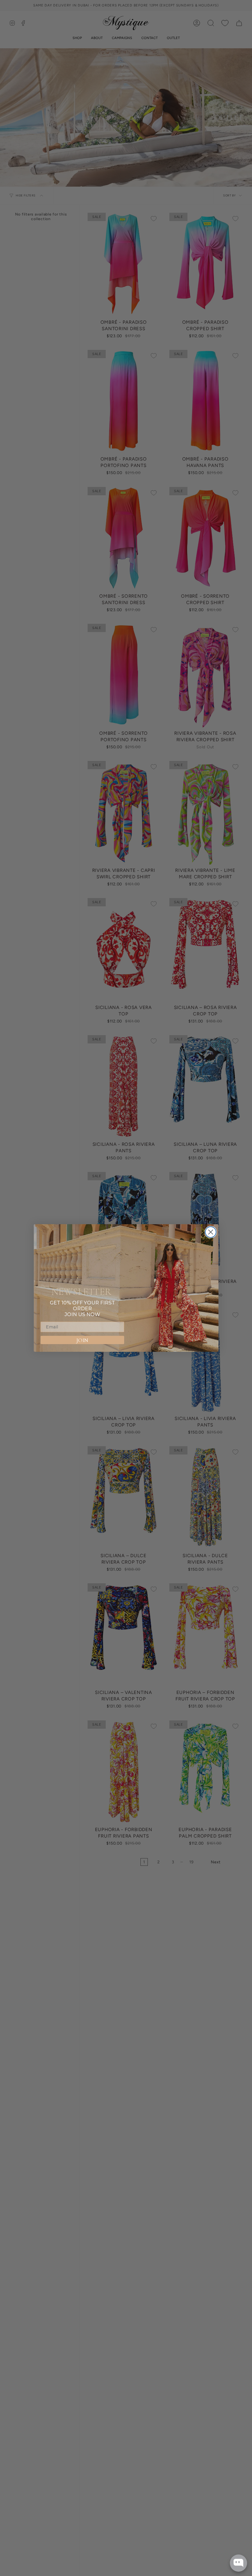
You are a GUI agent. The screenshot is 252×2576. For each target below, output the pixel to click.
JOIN (82, 1340)
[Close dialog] (211, 1232)
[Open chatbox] (238, 2563)
